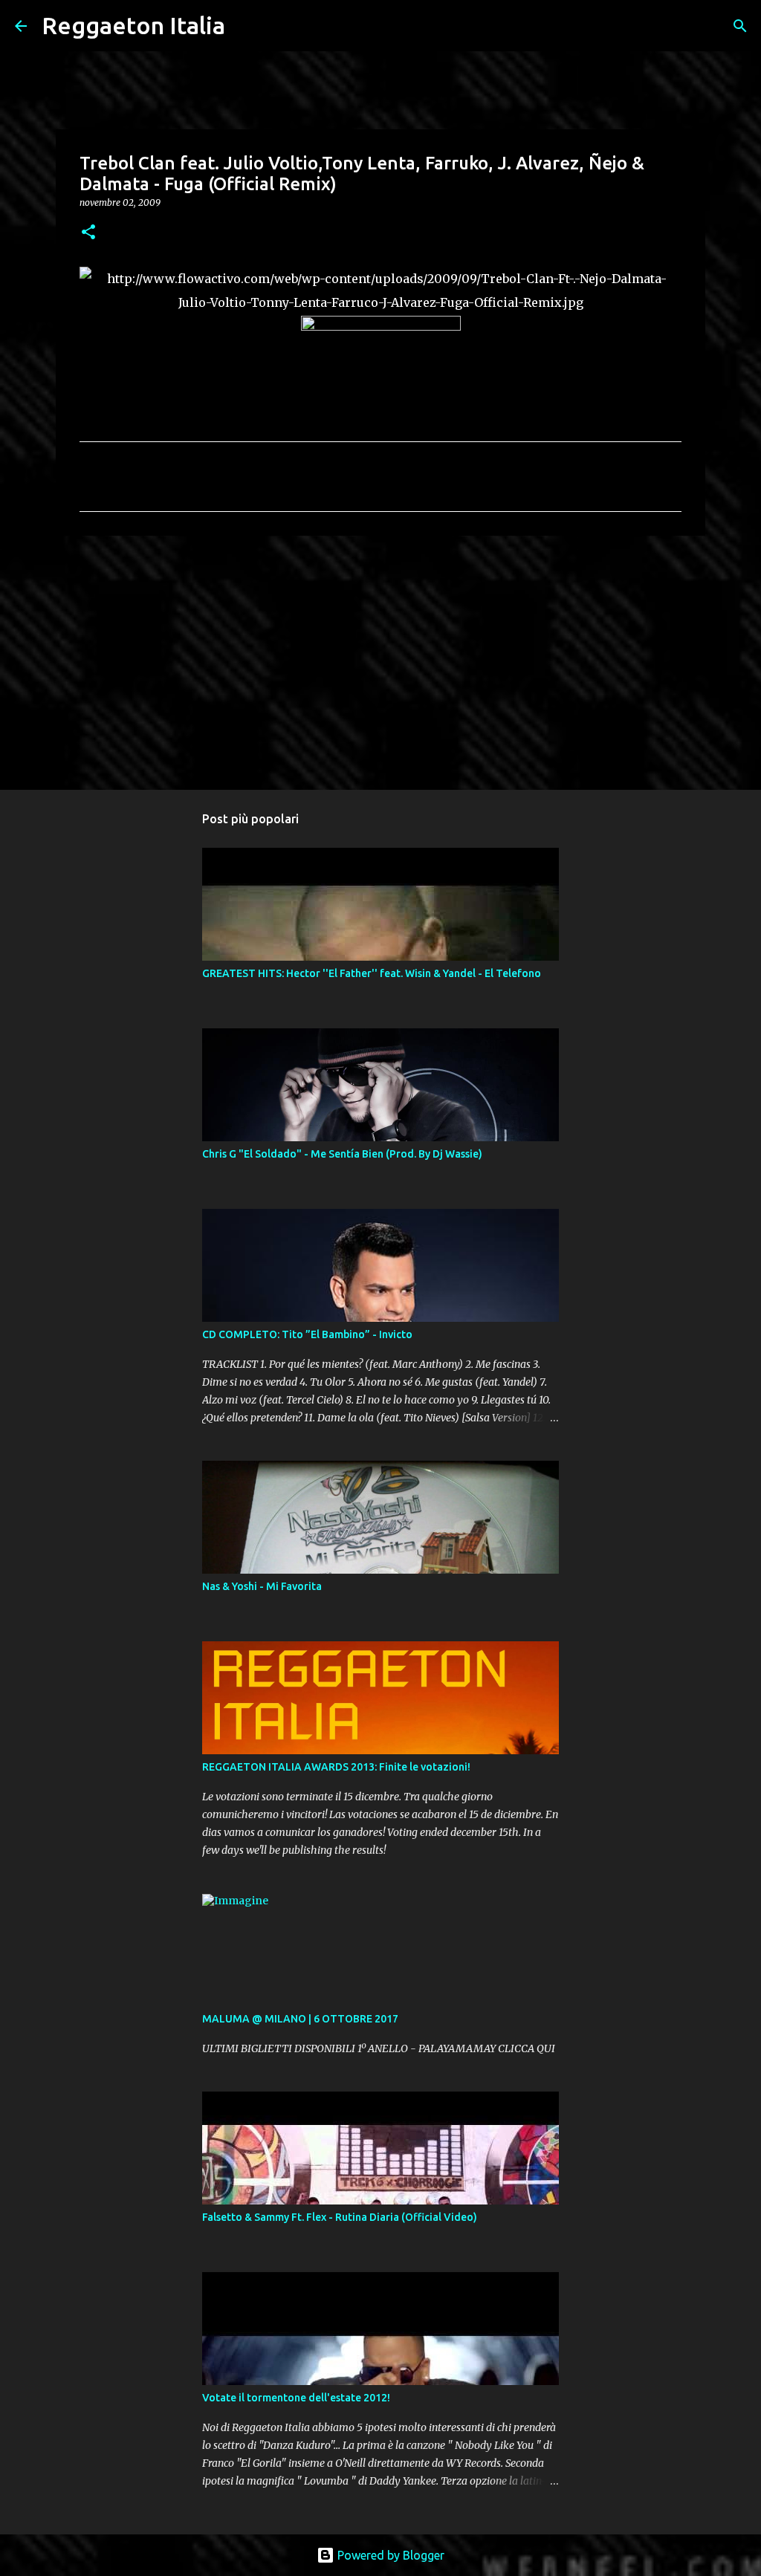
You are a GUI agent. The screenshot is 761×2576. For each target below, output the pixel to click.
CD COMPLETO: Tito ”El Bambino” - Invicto (307, 1334)
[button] (88, 233)
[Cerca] (246, 26)
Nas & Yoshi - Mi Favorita (262, 1586)
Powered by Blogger (389, 2555)
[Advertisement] (380, 662)
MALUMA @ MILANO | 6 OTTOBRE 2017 (300, 2019)
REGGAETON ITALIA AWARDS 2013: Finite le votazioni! (336, 1767)
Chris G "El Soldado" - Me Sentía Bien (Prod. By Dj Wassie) (342, 1154)
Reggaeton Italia (133, 25)
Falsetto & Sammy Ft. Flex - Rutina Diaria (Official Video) (340, 2217)
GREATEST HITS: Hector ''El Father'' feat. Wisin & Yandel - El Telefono (372, 973)
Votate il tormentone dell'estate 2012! (296, 2398)
